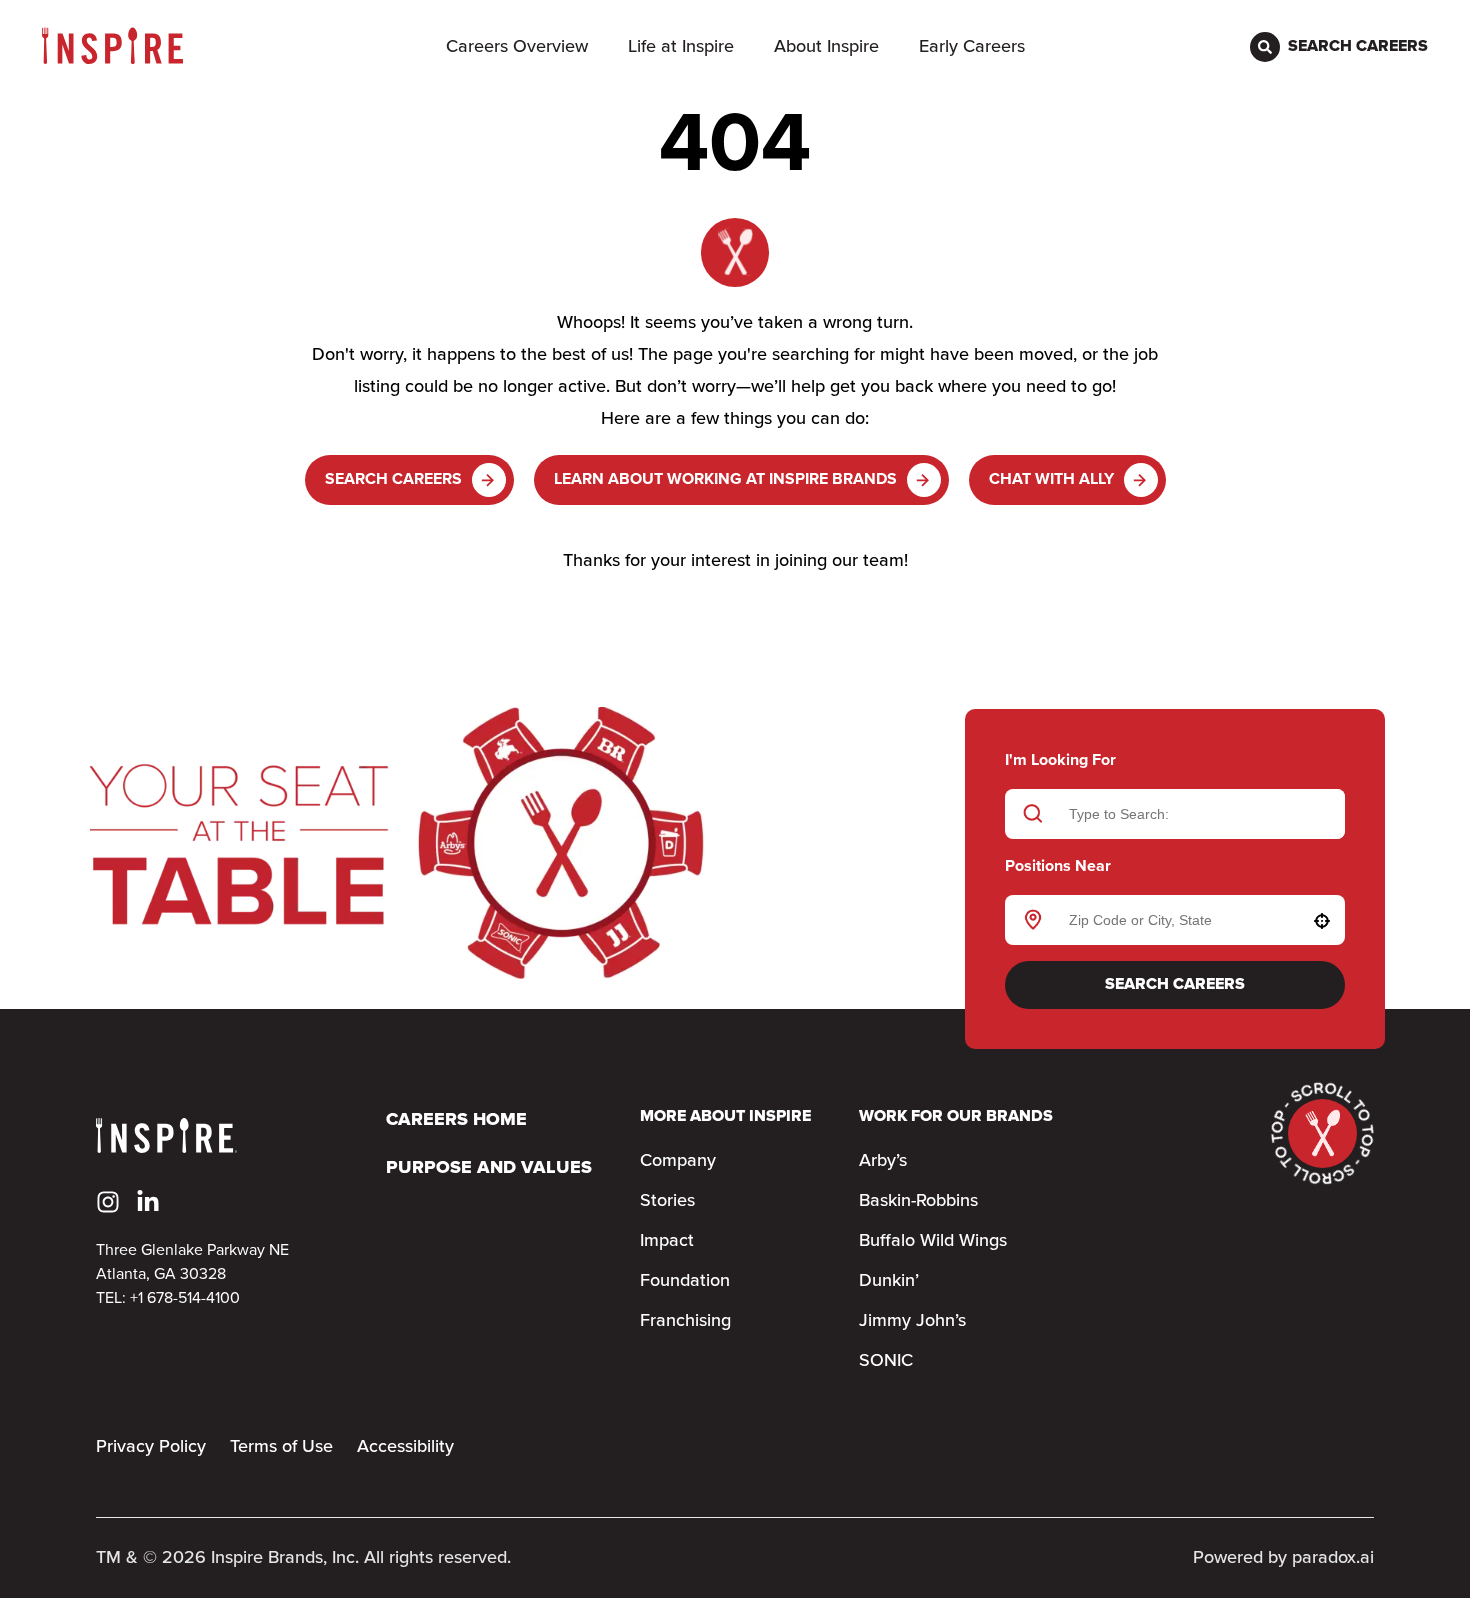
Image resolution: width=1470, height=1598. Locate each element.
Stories (667, 1201)
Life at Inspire (681, 47)
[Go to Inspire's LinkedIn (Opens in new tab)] (148, 1202)
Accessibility (405, 1447)
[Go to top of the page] (1322, 1133)
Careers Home (456, 1120)
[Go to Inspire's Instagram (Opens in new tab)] (108, 1202)
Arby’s (883, 1161)
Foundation (685, 1281)
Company (678, 1161)
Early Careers (972, 47)
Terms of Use (281, 1447)
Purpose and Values (489, 1168)
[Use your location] (1322, 921)
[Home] (112, 46)
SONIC (886, 1361)
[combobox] (1172, 920)
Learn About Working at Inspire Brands (725, 479)
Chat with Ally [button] (1051, 479)
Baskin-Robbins (918, 1201)
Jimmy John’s (912, 1321)
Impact (667, 1241)
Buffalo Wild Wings (933, 1241)
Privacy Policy (151, 1447)
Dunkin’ (889, 1281)
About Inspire (826, 47)
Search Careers (393, 479)
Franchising (685, 1321)
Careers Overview (517, 47)
